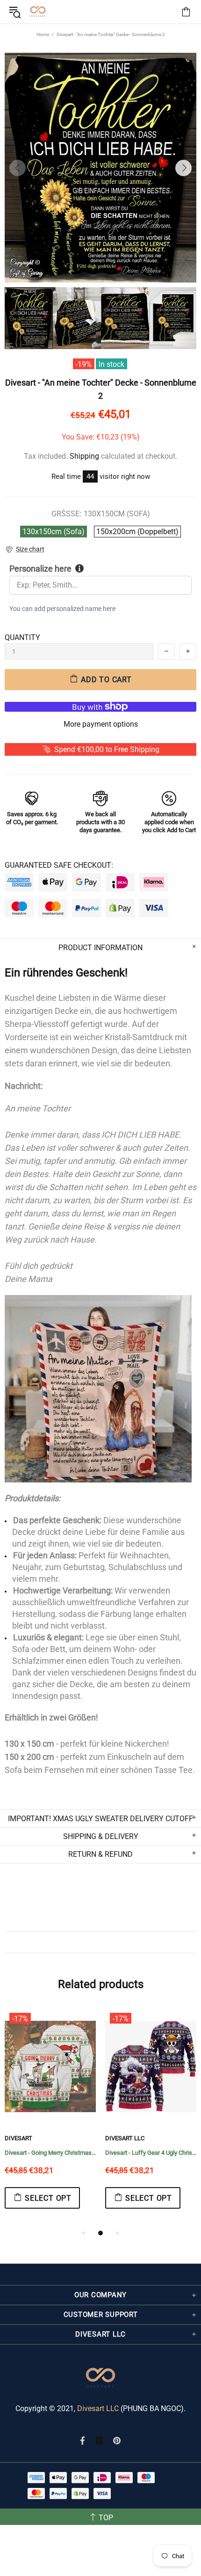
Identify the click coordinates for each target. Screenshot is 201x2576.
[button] (25, 549)
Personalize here (40, 569)
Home (43, 34)
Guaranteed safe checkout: (59, 865)
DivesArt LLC (29, 2138)
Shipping (84, 456)
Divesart (38, 12)
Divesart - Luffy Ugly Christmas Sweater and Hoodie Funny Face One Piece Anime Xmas (55, 2153)
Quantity (22, 637)
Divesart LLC (98, 2408)
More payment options (101, 724)
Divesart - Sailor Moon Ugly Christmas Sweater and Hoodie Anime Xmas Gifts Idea (155, 2153)
